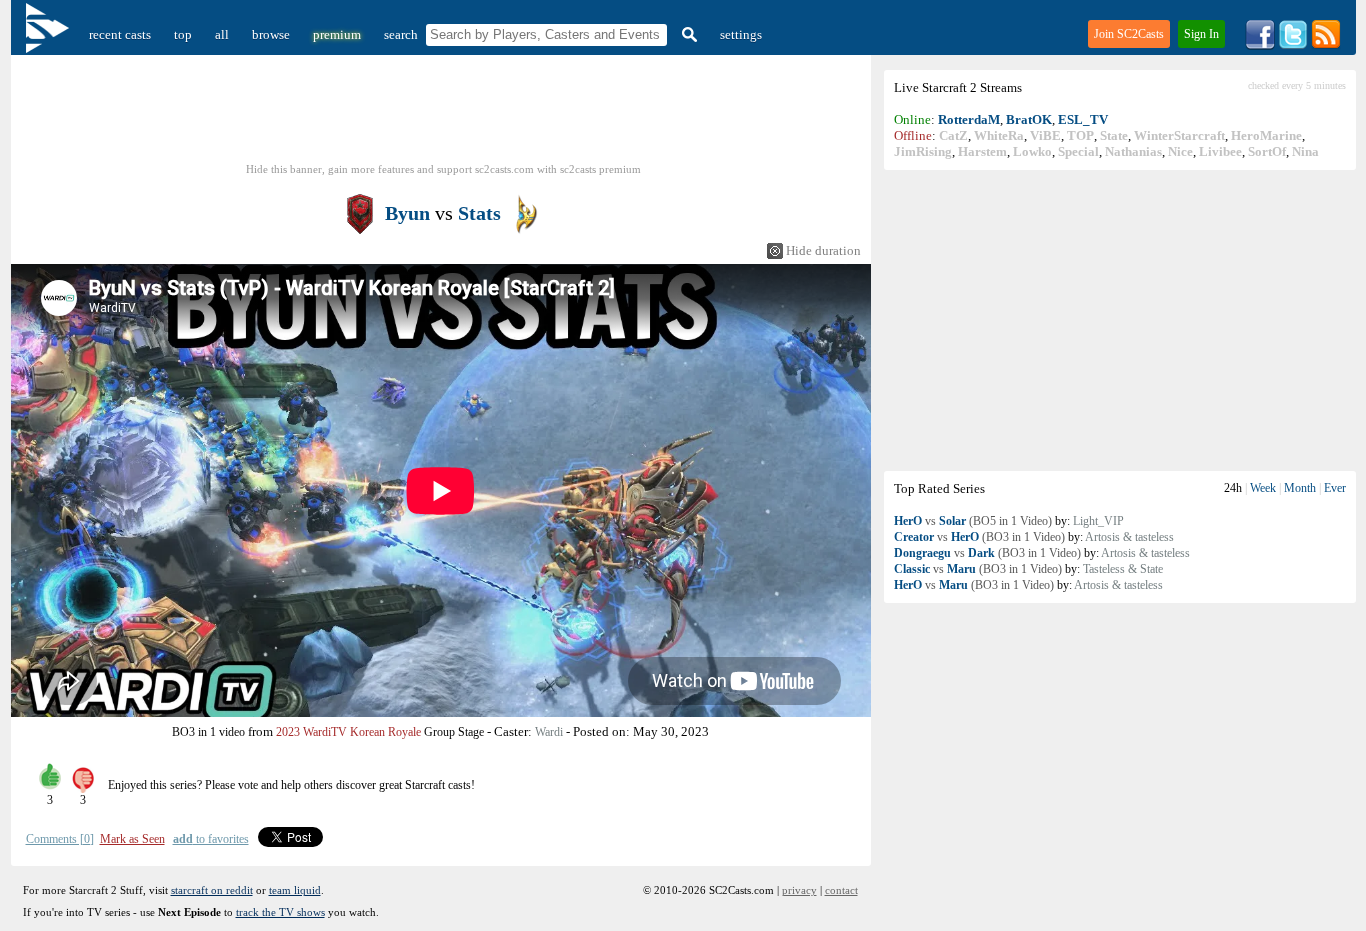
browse (271, 34)
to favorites (211, 839)
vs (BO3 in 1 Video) (979, 537)
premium (337, 34)
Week (1263, 488)
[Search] (687, 34)
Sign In (1201, 34)
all (222, 34)
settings (741, 34)
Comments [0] (60, 839)
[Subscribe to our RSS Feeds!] (1326, 45)
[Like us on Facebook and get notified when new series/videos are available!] (1260, 45)
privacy (799, 890)
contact (841, 890)
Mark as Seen (132, 839)
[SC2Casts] (50, 34)
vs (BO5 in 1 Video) (973, 521)
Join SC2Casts (1129, 34)
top (183, 34)
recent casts (120, 34)
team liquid (295, 890)
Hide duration (823, 250)
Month (1300, 488)
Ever (1335, 488)
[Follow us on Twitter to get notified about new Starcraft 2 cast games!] (1293, 45)
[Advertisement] (1120, 320)
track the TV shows (280, 912)
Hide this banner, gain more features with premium (443, 169)
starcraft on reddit (212, 890)
